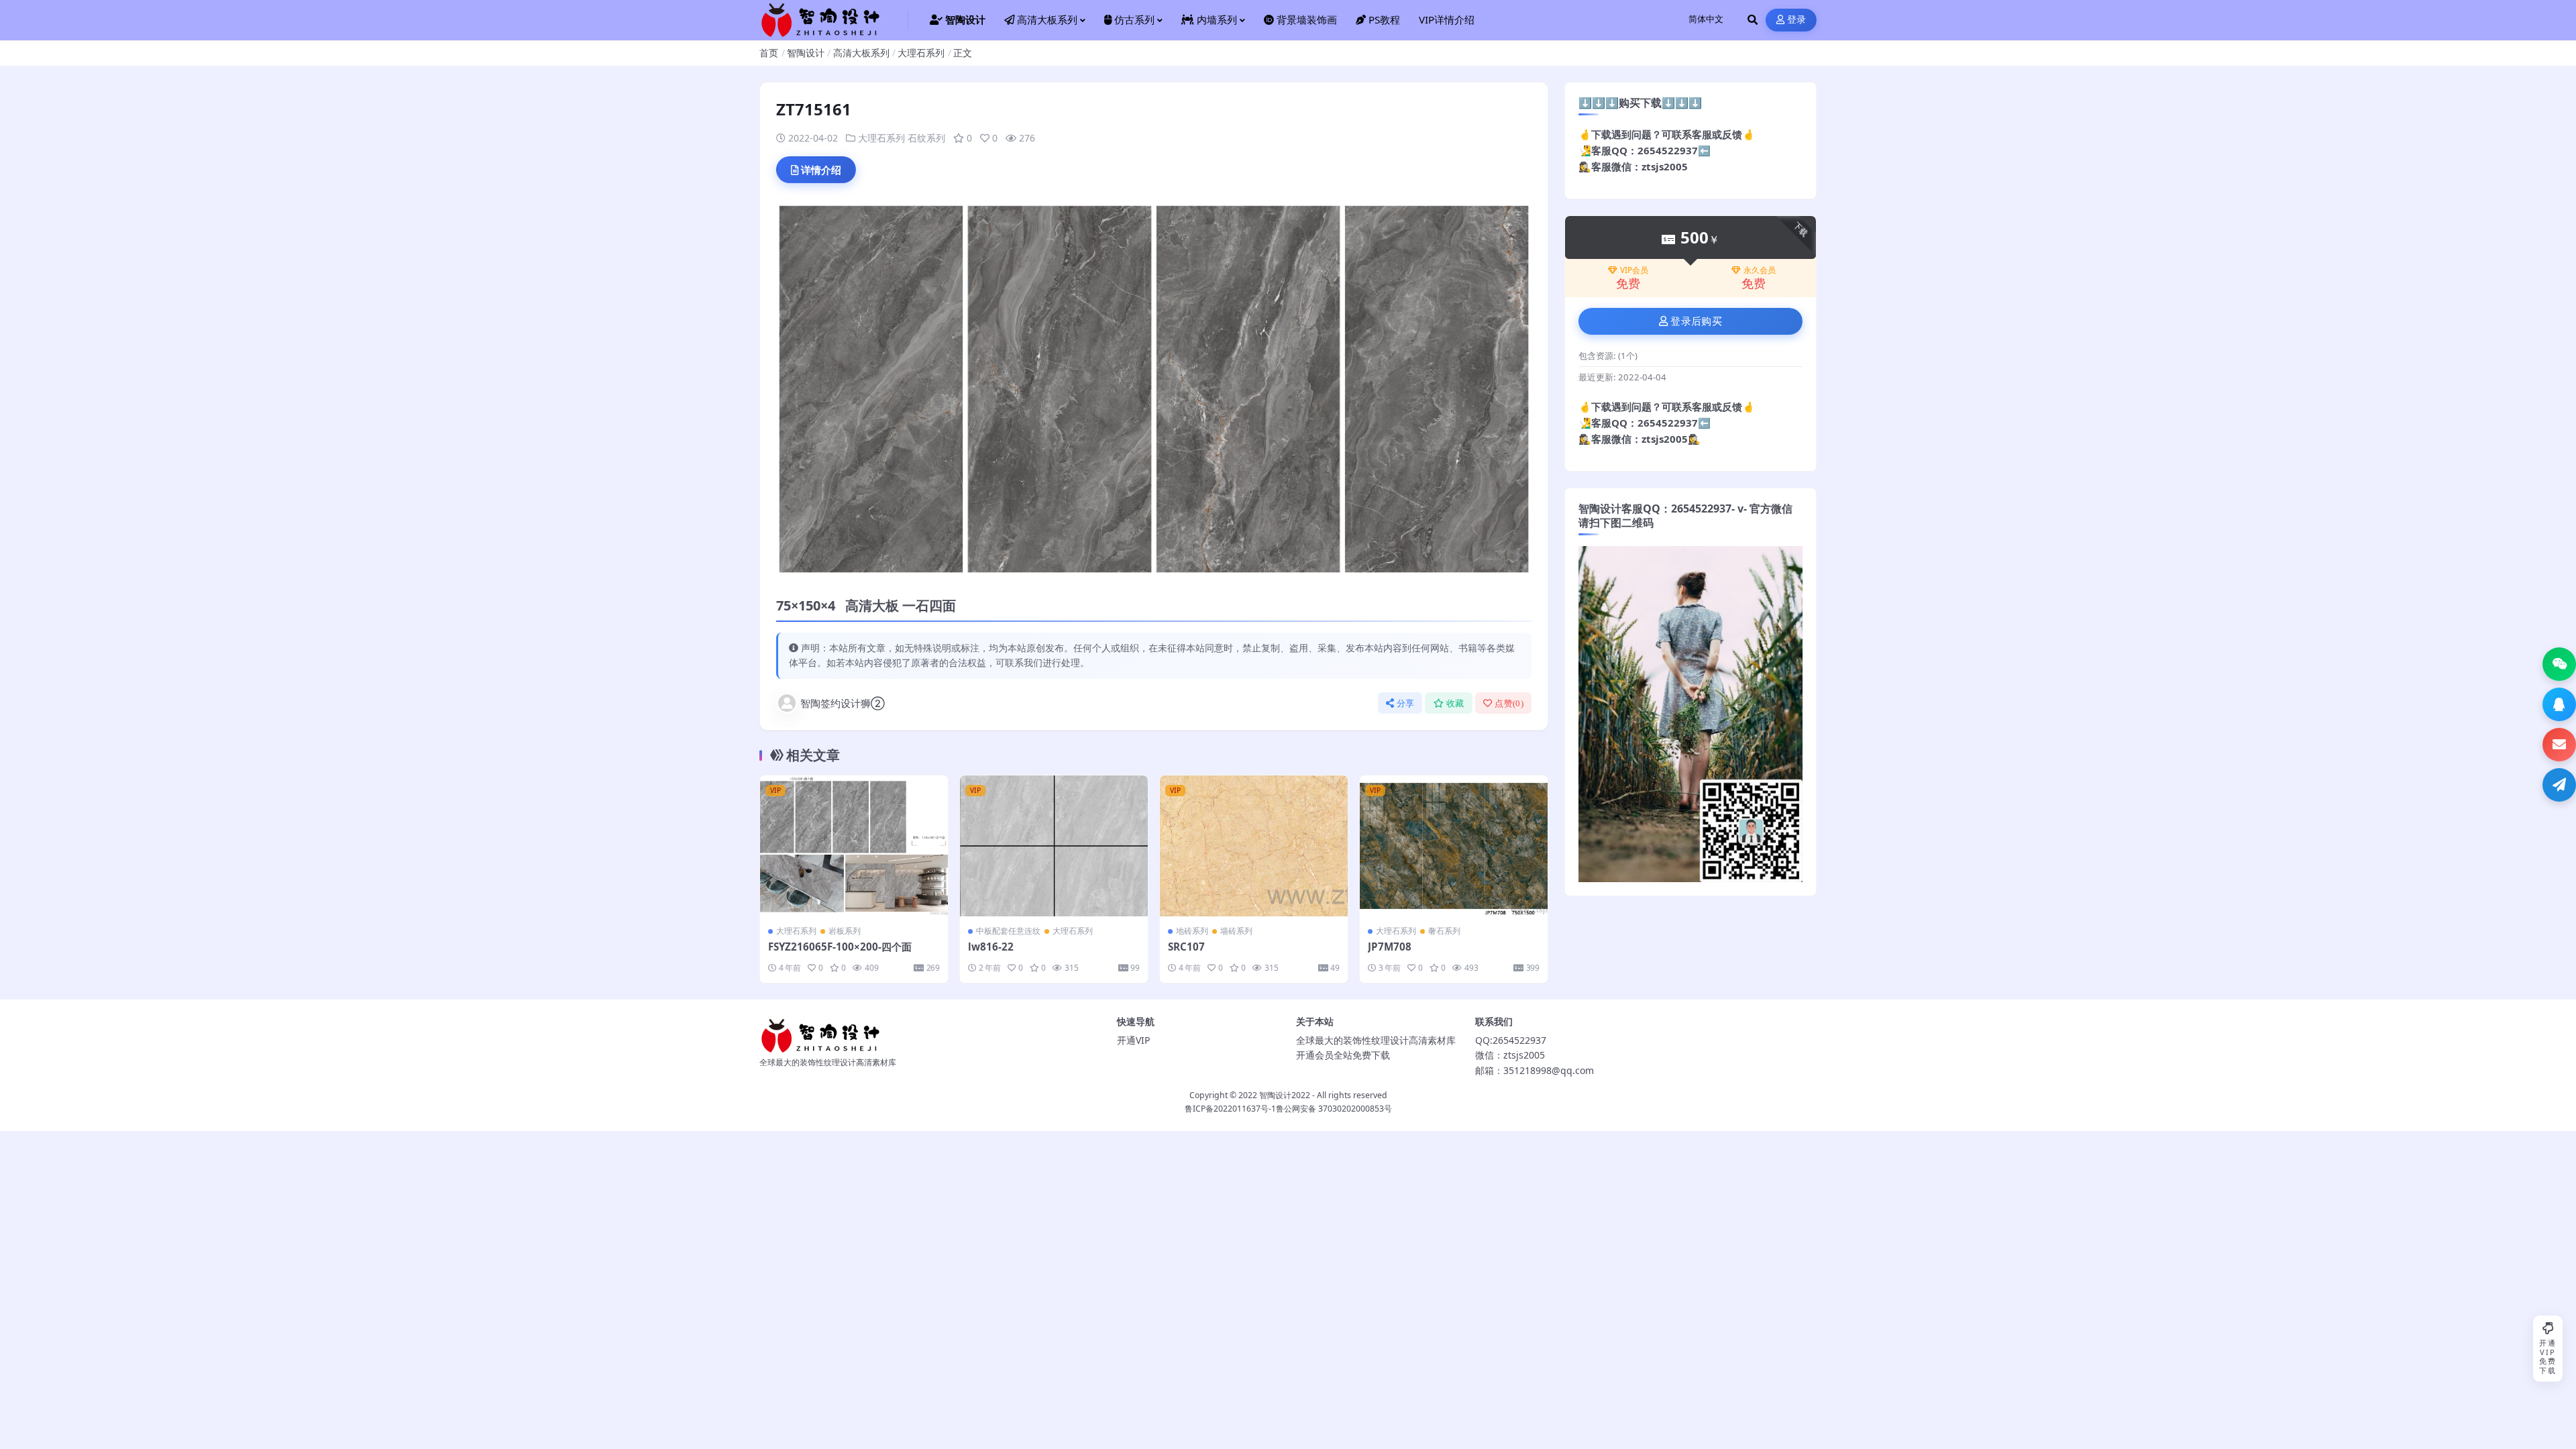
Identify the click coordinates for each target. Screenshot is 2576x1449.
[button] (2559, 664)
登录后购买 (1696, 321)
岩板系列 (845, 931)
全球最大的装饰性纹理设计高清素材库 (1376, 1040)
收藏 (1455, 703)
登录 (1797, 20)
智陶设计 (806, 53)
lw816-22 (991, 947)
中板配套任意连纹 (1008, 931)
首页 (769, 53)
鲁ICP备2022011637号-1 (1230, 1109)
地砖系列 (1192, 931)
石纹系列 (926, 138)
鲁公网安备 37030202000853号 (1334, 1109)
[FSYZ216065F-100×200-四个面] (854, 846)
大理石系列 (921, 53)
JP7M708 (1390, 947)
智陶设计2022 (1285, 1095)
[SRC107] (1254, 846)
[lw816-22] (1054, 846)
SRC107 (1186, 947)
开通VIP (1133, 1040)
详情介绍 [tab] (821, 170)
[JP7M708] (1454, 846)
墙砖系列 (1236, 931)
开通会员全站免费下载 (1343, 1055)
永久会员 (1760, 270)
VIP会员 (1634, 270)
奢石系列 (1444, 931)
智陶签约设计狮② (843, 703)
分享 (1406, 703)
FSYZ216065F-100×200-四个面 (840, 947)
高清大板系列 (861, 53)
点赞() (1509, 703)
